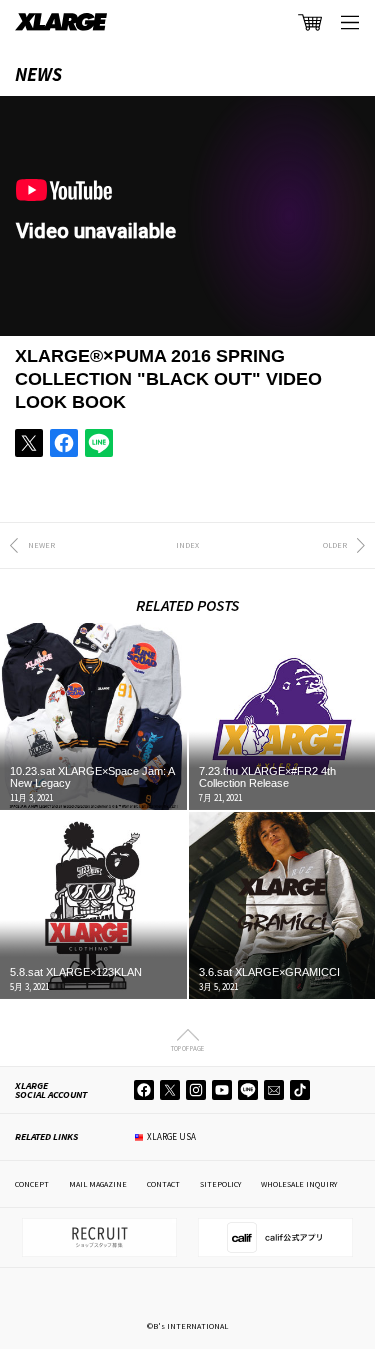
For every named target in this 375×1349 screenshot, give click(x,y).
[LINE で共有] (99, 443)
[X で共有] (29, 443)
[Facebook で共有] (64, 443)
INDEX (187, 545)
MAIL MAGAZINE (98, 1184)
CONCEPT (32, 1184)
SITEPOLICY (220, 1184)
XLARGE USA (171, 1136)
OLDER (335, 545)
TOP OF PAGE (187, 1048)
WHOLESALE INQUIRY (299, 1184)
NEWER (41, 545)
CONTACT (163, 1184)
